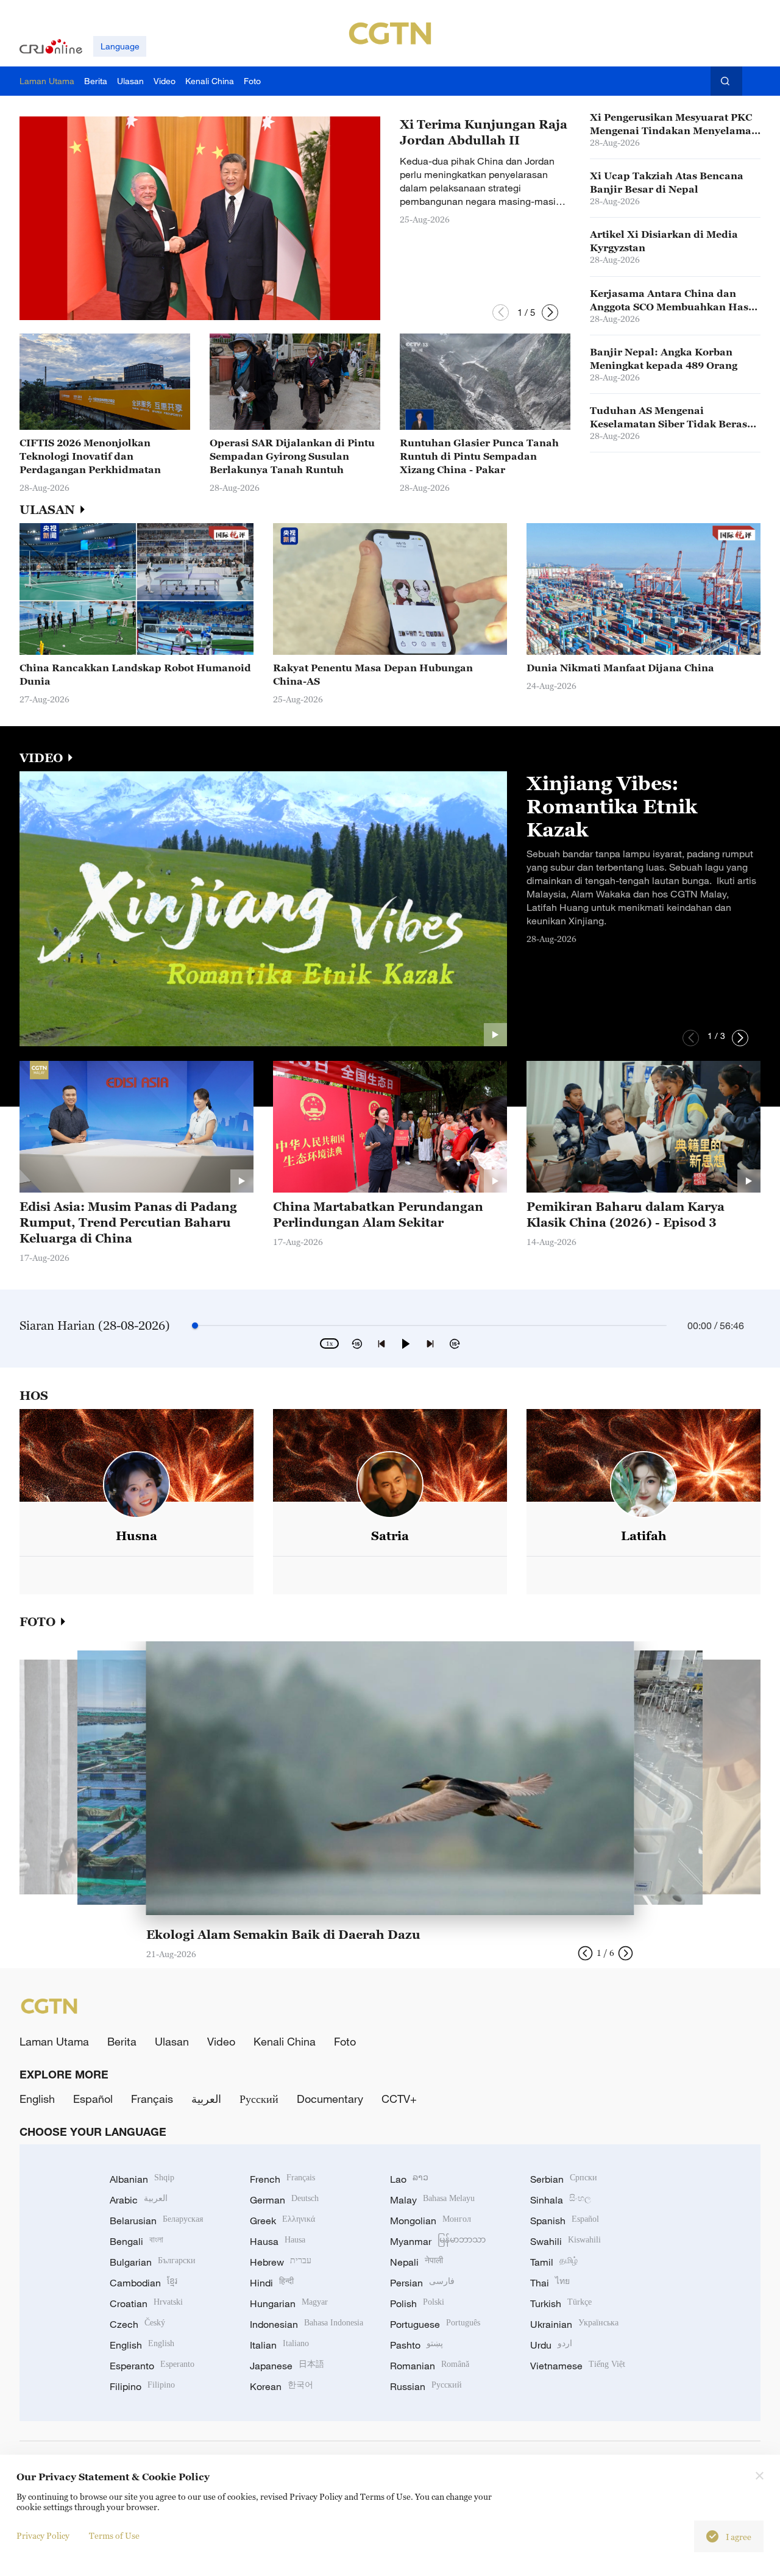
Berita (122, 2041)
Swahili (565, 2241)
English (37, 2099)
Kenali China (285, 2041)
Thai (550, 2283)
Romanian (430, 2366)
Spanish (565, 2221)
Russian (426, 2386)
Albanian (142, 2179)
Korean (282, 2386)
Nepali (417, 2262)
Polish (417, 2303)
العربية (206, 2099)
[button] (501, 312)
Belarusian (156, 2221)
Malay (432, 2200)
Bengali (136, 2241)
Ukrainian (574, 2324)
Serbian (564, 2179)
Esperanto (152, 2366)
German (284, 2200)
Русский (259, 2099)
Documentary (330, 2099)
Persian (422, 2283)
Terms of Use (114, 2535)
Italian (279, 2345)
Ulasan (172, 2041)
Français (152, 2099)
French (282, 2179)
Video (221, 2041)
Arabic (139, 2200)
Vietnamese (578, 2366)
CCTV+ (399, 2099)
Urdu (551, 2345)
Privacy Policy (43, 2535)
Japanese (287, 2366)
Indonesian (307, 2324)
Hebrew (281, 2262)
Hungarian (289, 2303)
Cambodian (144, 2283)
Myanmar (438, 2241)
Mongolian (431, 2221)
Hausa (278, 2241)
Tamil (554, 2262)
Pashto (417, 2345)
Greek (282, 2221)
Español (93, 2099)
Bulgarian (153, 2262)
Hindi (272, 2283)
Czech (137, 2324)
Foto (345, 2041)
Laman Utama (54, 2041)
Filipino (142, 2386)
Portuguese (435, 2324)
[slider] (195, 1325)
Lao (409, 2179)
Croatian (146, 2303)
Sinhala (561, 2200)
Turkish (561, 2303)
